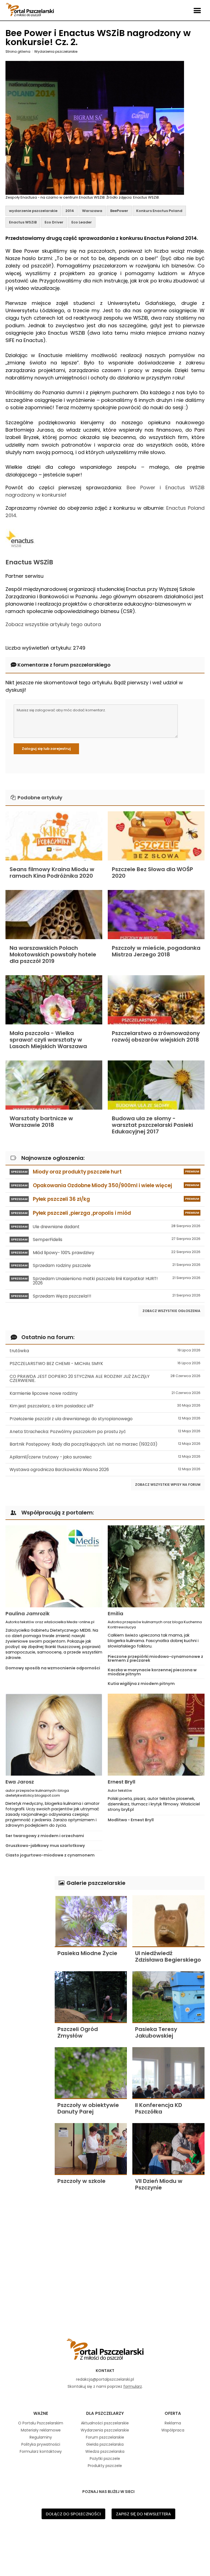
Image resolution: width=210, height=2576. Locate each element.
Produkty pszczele (105, 2466)
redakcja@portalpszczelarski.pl (105, 2379)
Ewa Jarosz (20, 1782)
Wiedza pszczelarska (105, 2451)
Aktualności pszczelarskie (105, 2423)
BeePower (119, 211)
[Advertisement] (27, 1958)
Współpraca (173, 2430)
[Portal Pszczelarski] (30, 8)
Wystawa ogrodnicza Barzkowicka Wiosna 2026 (105, 1470)
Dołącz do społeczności (73, 2514)
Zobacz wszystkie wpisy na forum (168, 1485)
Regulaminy (41, 2437)
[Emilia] (156, 1566)
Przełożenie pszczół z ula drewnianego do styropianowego (105, 1419)
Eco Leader (82, 222)
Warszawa (92, 211)
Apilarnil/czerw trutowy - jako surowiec (105, 1457)
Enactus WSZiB (23, 222)
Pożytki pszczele (105, 2459)
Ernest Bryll (122, 1782)
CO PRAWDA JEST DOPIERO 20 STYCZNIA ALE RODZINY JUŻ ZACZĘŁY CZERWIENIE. (105, 1379)
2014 (70, 211)
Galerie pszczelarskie (95, 1883)
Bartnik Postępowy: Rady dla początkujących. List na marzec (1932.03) (105, 1444)
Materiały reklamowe (41, 2430)
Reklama (173, 2423)
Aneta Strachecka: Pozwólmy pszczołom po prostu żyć (105, 1432)
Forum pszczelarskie (105, 2437)
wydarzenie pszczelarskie (33, 211)
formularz (133, 2386)
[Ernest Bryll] (156, 1735)
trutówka (105, 1351)
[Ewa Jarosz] (54, 1735)
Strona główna (18, 51)
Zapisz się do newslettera (143, 2514)
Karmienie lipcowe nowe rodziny (105, 1393)
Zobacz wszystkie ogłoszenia (171, 1311)
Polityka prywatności (41, 2444)
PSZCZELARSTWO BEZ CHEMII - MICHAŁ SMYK (105, 1364)
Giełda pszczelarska (105, 2444)
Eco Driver (54, 222)
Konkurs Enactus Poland (159, 211)
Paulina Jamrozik (27, 1613)
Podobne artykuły (39, 798)
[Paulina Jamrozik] (54, 1566)
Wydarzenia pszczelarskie (56, 51)
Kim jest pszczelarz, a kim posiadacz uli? (105, 1406)
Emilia (116, 1613)
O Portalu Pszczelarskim (41, 2423)
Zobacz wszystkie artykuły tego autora (53, 624)
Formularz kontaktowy (41, 2451)
